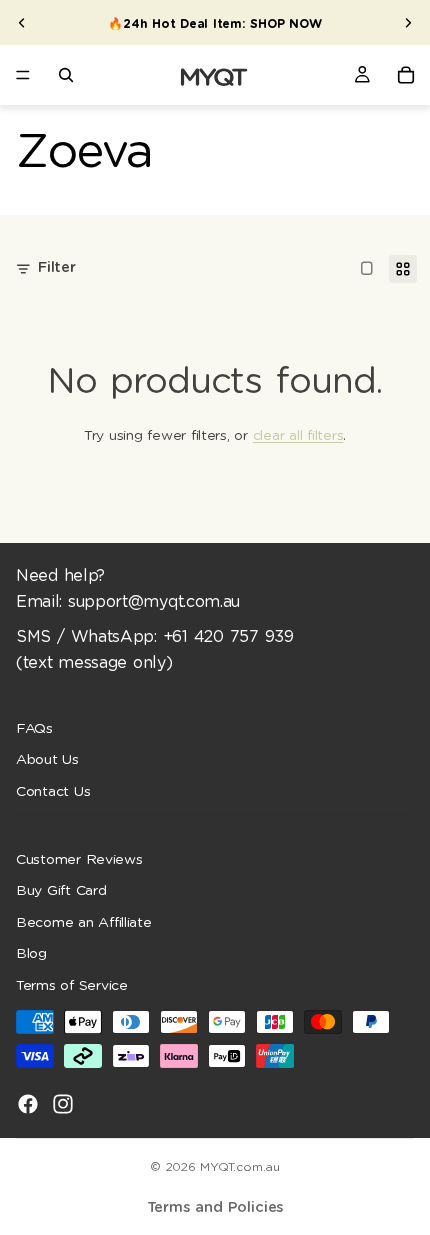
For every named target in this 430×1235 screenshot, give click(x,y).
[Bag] (406, 75)
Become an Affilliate (84, 923)
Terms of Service (72, 986)
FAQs (34, 728)
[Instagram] (63, 1104)
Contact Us (53, 792)
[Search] (66, 75)
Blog (31, 954)
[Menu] (23, 75)
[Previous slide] (22, 23)
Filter (57, 267)
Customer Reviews (79, 860)
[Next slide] (408, 23)
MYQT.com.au (239, 1167)
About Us (47, 760)
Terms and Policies (215, 1207)
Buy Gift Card (61, 891)
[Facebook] (28, 1104)
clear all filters (298, 436)
